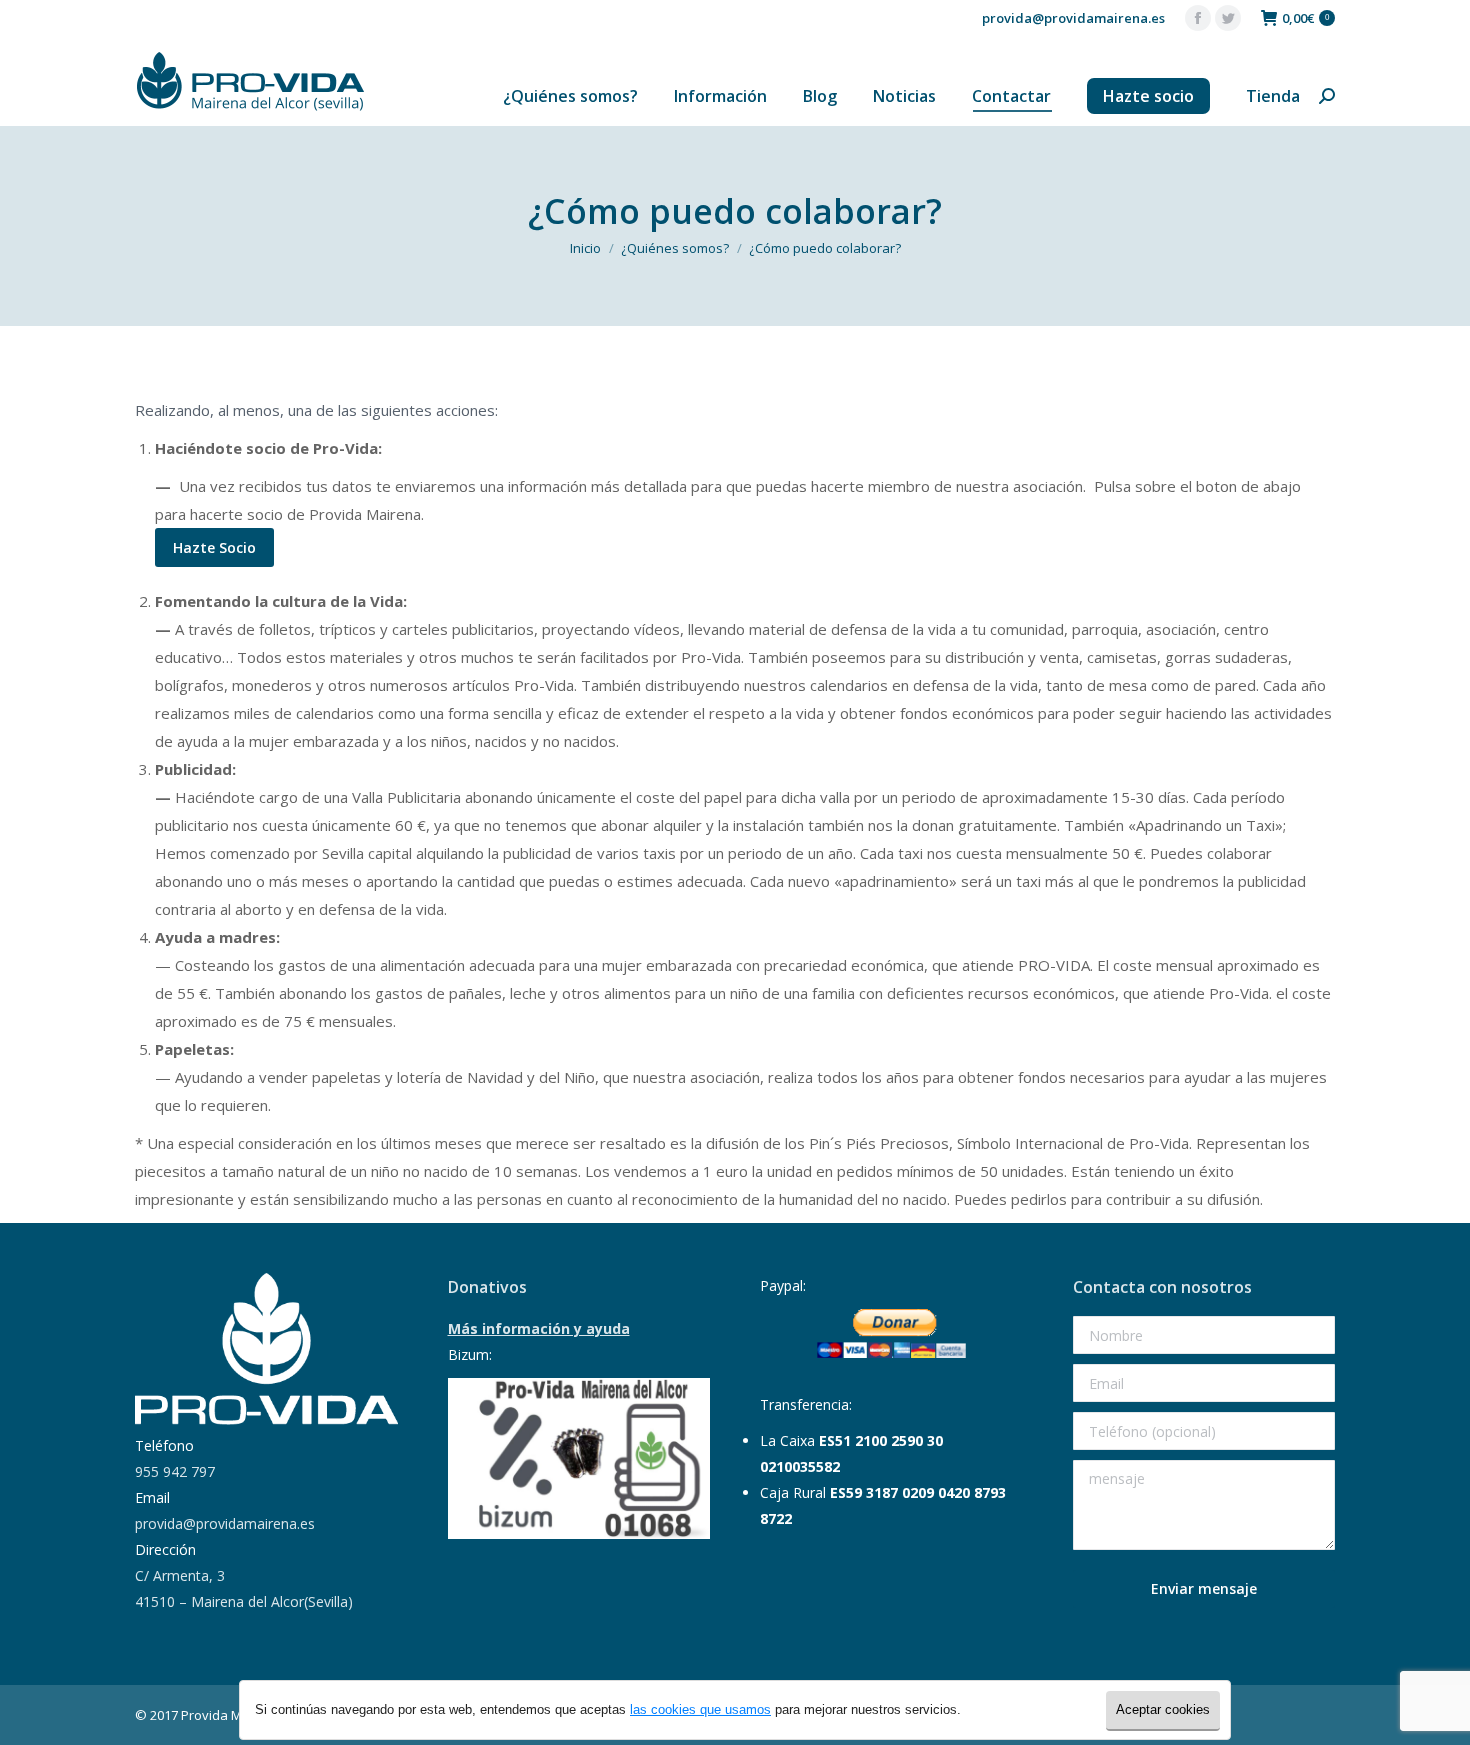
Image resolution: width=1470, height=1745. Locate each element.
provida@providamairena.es (1073, 18)
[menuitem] (570, 96)
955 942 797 (175, 1471)
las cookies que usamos (700, 1709)
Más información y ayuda (539, 1328)
